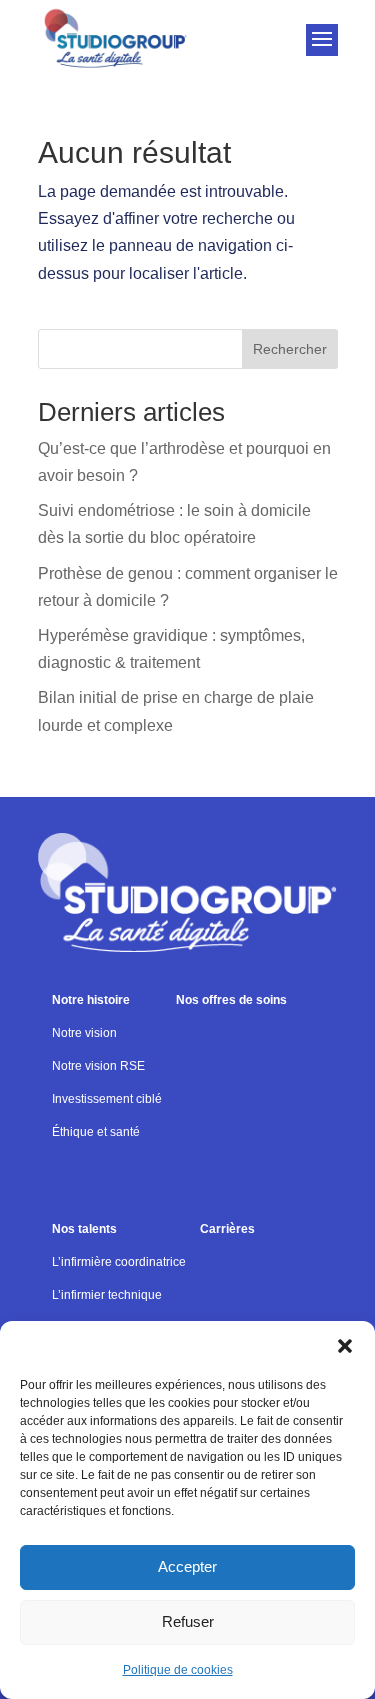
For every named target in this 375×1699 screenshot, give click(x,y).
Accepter (187, 1566)
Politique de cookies (178, 1670)
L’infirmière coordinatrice (119, 1262)
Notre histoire (91, 1000)
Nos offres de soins (231, 1000)
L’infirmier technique (107, 1295)
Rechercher (290, 349)
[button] (345, 1346)
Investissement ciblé (107, 1099)
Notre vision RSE (98, 1066)
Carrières (227, 1229)
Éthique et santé (96, 1132)
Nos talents (84, 1229)
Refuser (188, 1621)
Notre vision (84, 1033)
